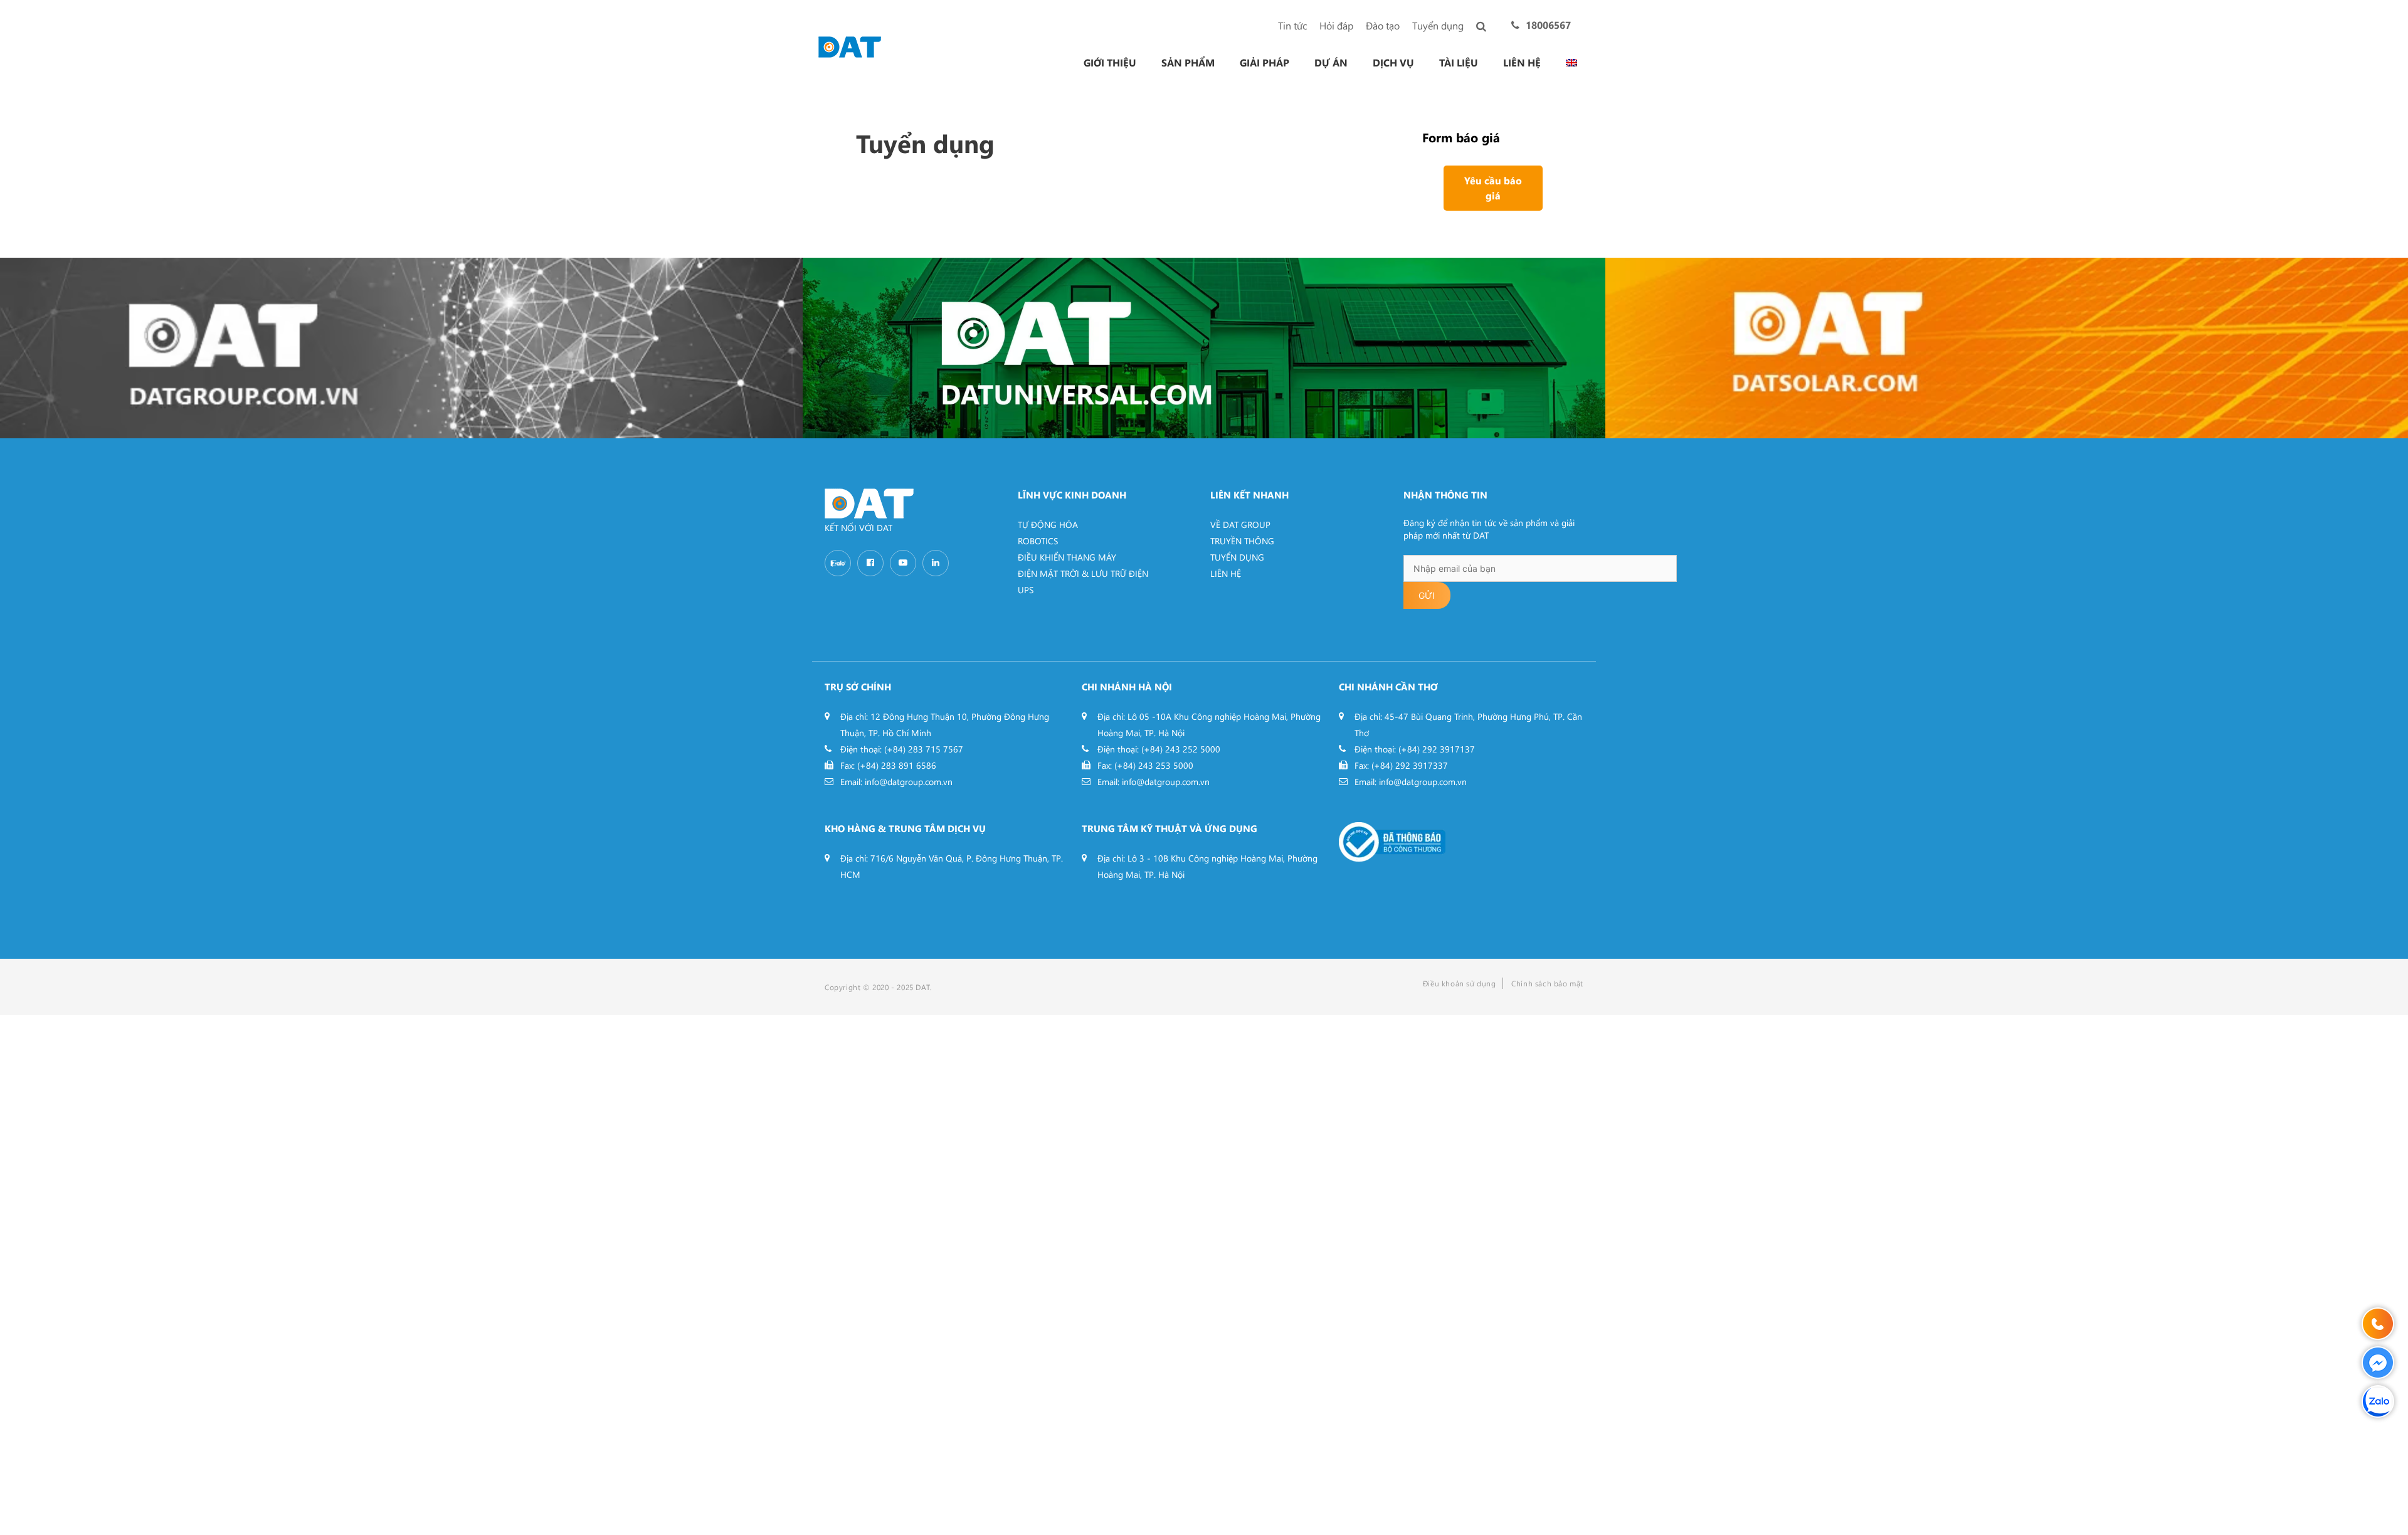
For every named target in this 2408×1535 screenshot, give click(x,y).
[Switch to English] (1571, 63)
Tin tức (1292, 25)
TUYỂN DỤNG (1237, 557)
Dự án (1331, 63)
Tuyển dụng (1438, 25)
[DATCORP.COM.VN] (401, 348)
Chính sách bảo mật (1547, 983)
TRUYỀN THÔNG (1242, 541)
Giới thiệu (1110, 63)
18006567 (1548, 25)
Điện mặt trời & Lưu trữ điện (1083, 573)
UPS (1026, 590)
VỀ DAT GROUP (1240, 525)
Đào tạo (1383, 25)
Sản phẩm (1188, 63)
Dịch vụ (1393, 63)
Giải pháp (1265, 63)
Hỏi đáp (1336, 25)
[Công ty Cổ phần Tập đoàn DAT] (850, 45)
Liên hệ (1522, 63)
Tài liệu (1459, 63)
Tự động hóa (1048, 525)
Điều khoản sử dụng (1460, 983)
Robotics (1038, 541)
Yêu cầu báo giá (1493, 188)
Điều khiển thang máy (1067, 557)
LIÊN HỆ (1226, 573)
